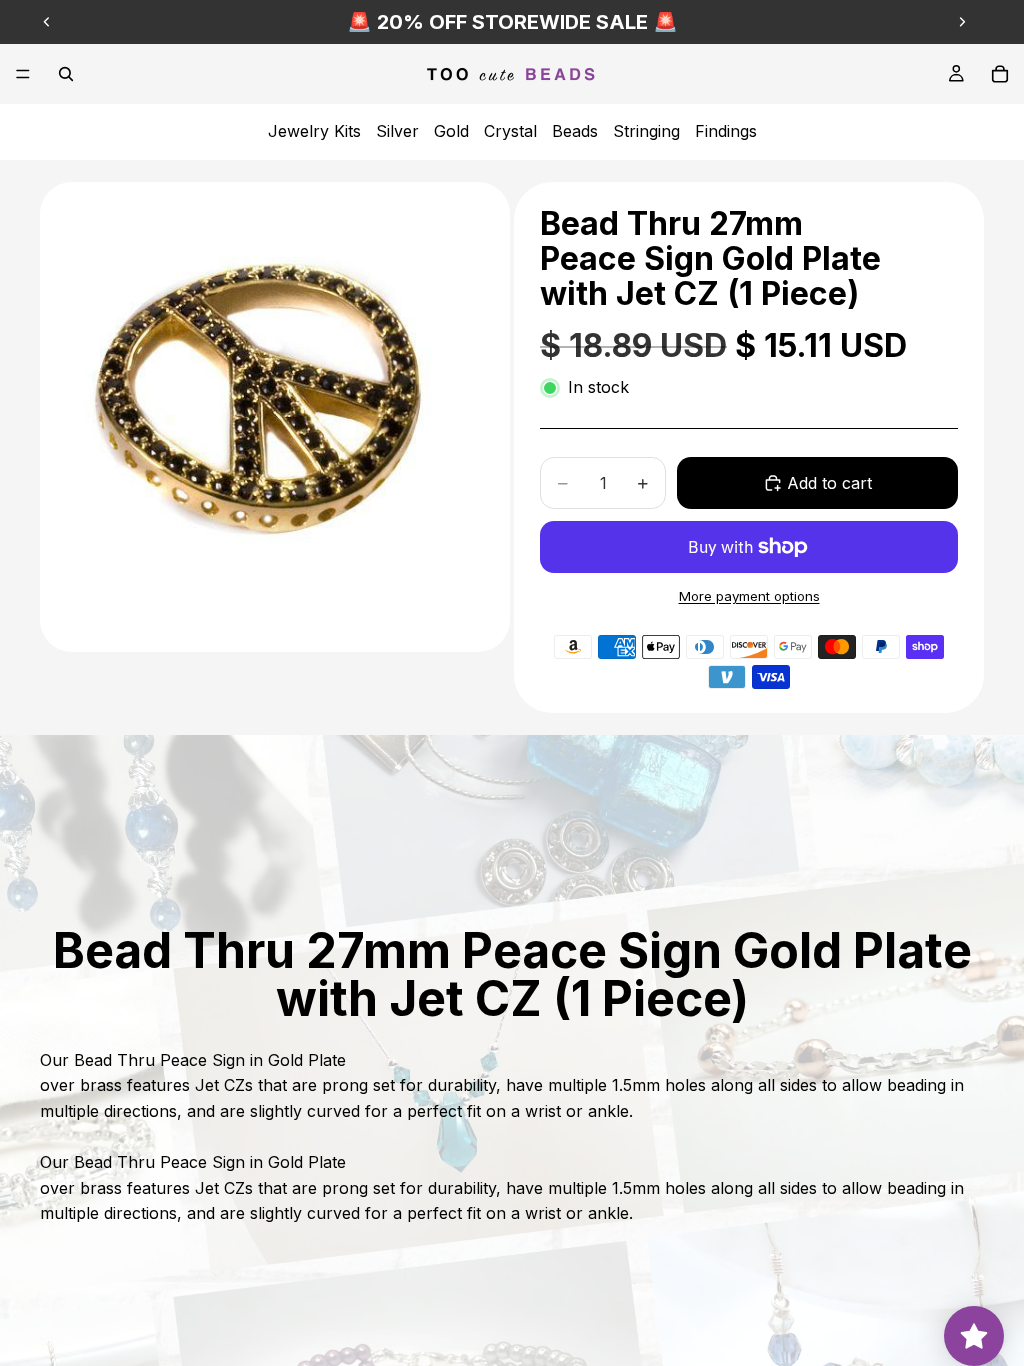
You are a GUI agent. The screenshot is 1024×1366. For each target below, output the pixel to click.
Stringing (646, 131)
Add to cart (829, 483)
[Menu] (23, 74)
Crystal (510, 131)
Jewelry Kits (314, 131)
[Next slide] (962, 22)
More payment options (749, 596)
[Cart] (1000, 74)
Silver (397, 131)
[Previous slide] (47, 22)
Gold (451, 131)
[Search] (66, 74)
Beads (575, 131)
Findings (726, 131)
